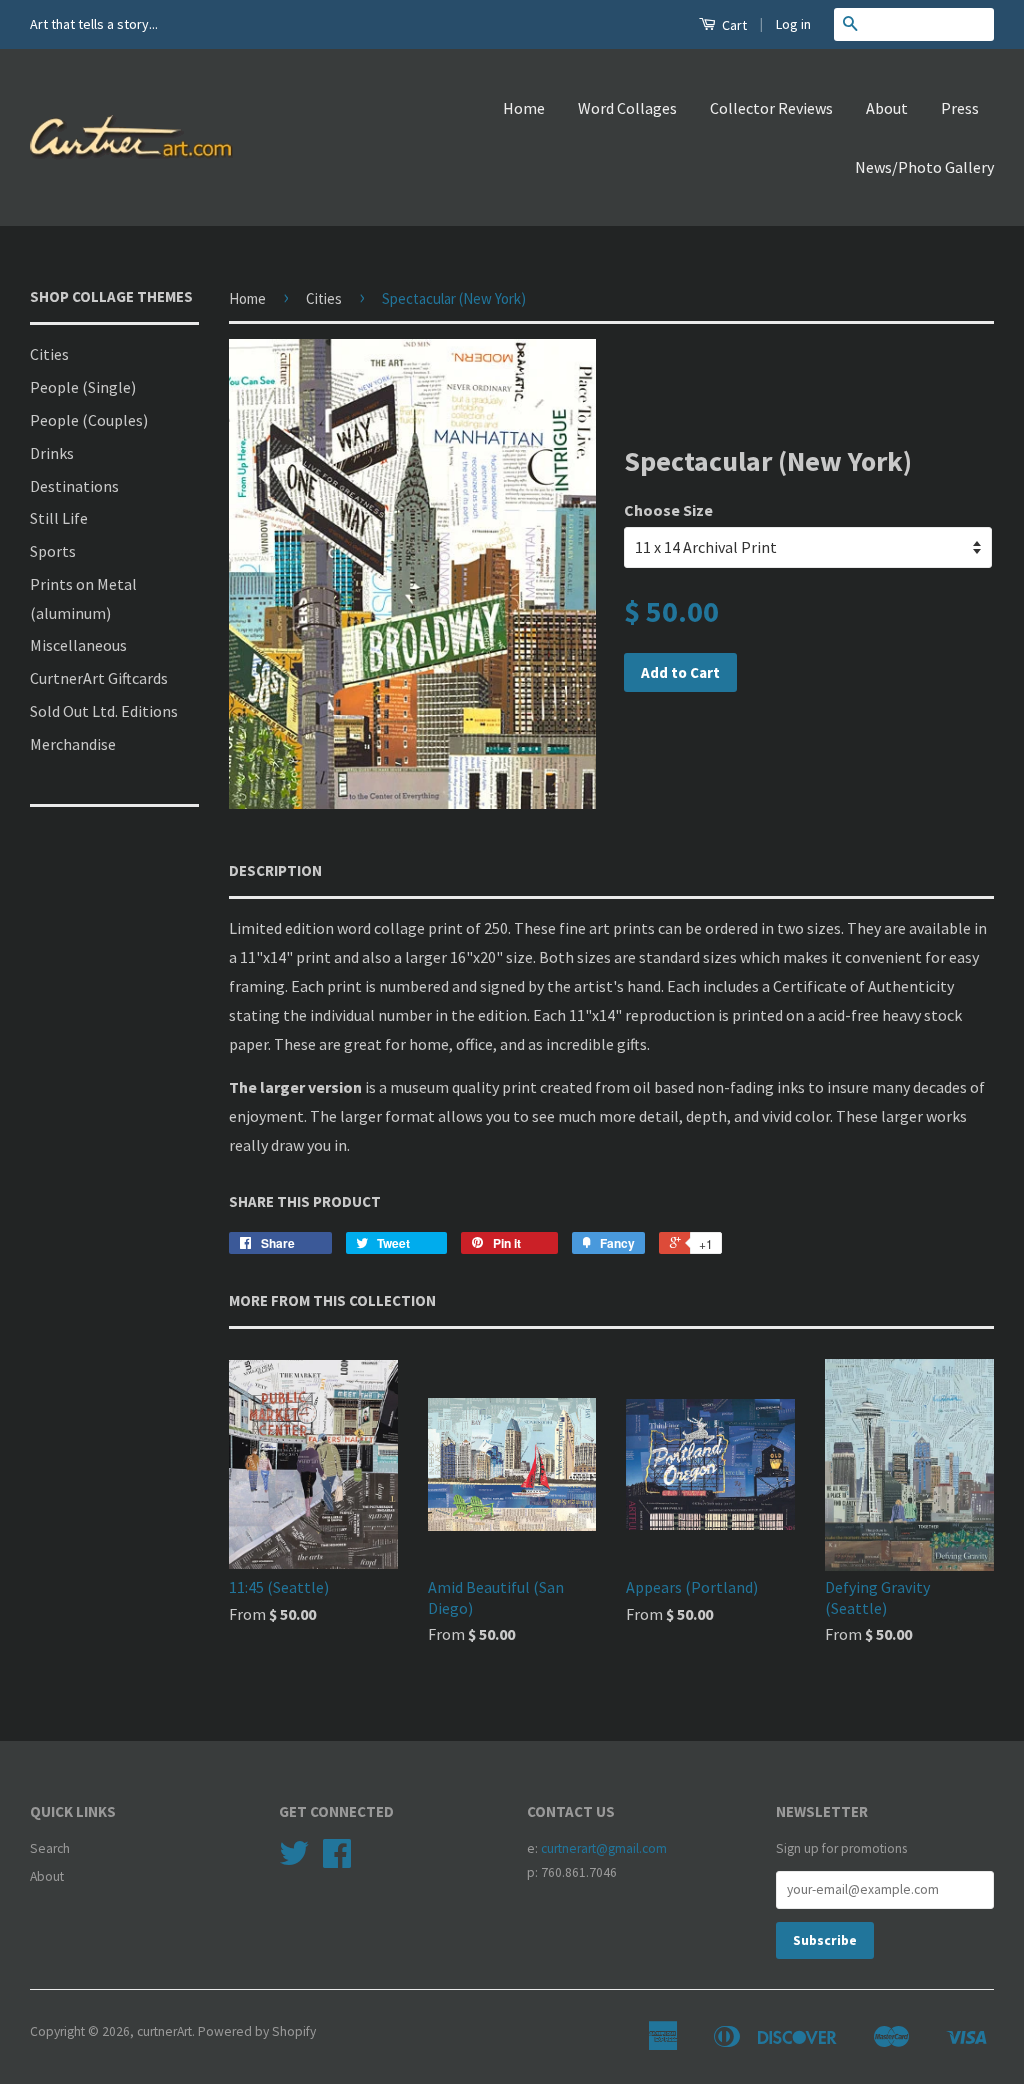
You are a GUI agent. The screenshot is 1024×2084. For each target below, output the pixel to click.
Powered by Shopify (257, 2031)
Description (275, 870)
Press (960, 108)
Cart (733, 25)
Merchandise (73, 744)
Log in (793, 24)
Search (50, 1848)
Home (524, 108)
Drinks (52, 453)
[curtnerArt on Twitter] (294, 1860)
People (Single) (83, 387)
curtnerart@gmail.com (604, 1848)
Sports (53, 551)
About (887, 108)
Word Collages (627, 108)
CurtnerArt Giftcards (99, 678)
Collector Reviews (771, 108)
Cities (49, 354)
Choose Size (668, 510)
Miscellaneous (78, 645)
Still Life (59, 518)
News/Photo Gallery (924, 167)
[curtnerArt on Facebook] (337, 1860)
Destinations (74, 486)
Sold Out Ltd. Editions (104, 711)
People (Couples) (89, 420)
